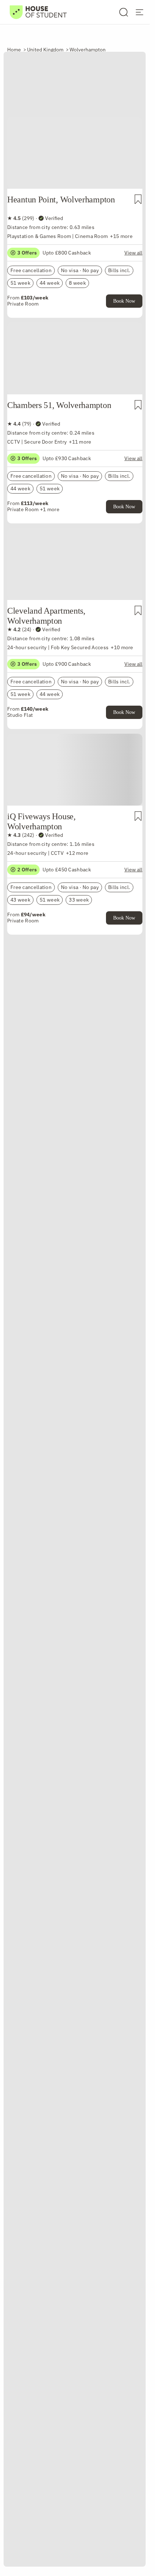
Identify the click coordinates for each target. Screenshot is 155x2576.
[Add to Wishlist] (138, 199)
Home (14, 50)
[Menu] (139, 12)
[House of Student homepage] (38, 12)
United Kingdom (45, 50)
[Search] (124, 12)
